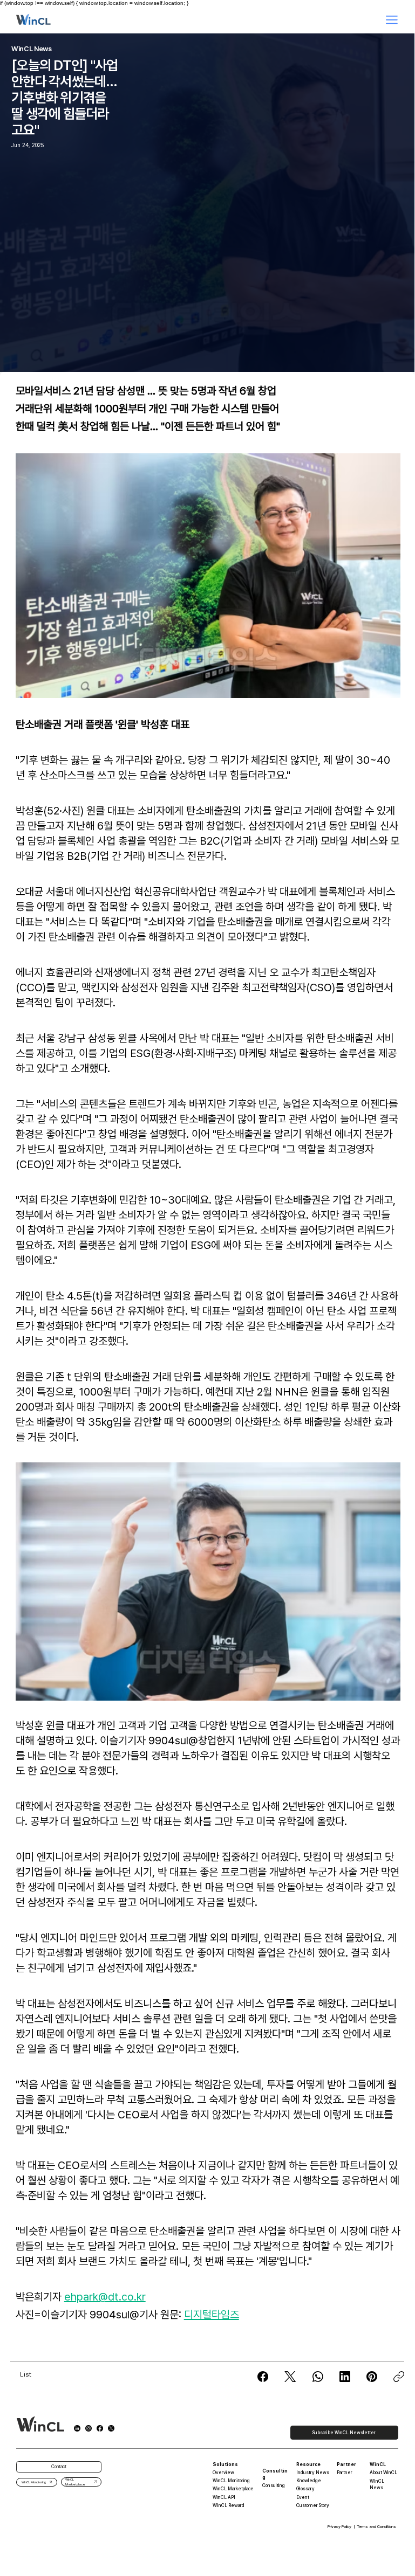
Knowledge (309, 2481)
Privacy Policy (339, 2527)
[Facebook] (263, 2377)
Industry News (313, 2473)
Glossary (305, 2489)
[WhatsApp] (318, 2377)
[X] (111, 2428)
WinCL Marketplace (233, 2489)
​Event (303, 2497)
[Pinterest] (372, 2377)
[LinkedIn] (345, 2377)
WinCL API (224, 2497)
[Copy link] (399, 2377)
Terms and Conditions (376, 2527)
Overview (223, 2473)
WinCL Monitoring (231, 2481)
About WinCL (383, 2473)
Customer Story (313, 2505)
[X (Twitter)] (290, 2377)
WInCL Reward (229, 2505)
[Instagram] (89, 2428)
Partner (345, 2473)
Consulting (274, 2485)
